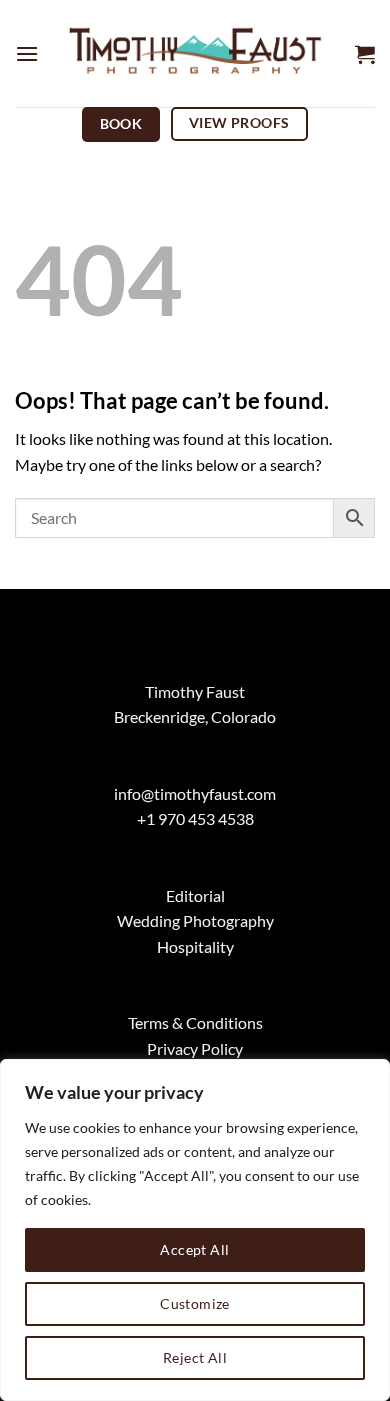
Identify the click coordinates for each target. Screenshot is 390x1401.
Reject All (195, 1357)
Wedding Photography (195, 920)
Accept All (194, 1249)
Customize (195, 1303)
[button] (27, 53)
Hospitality (195, 946)
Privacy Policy (195, 1048)
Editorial (195, 895)
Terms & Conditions (195, 1022)
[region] (195, 1230)
